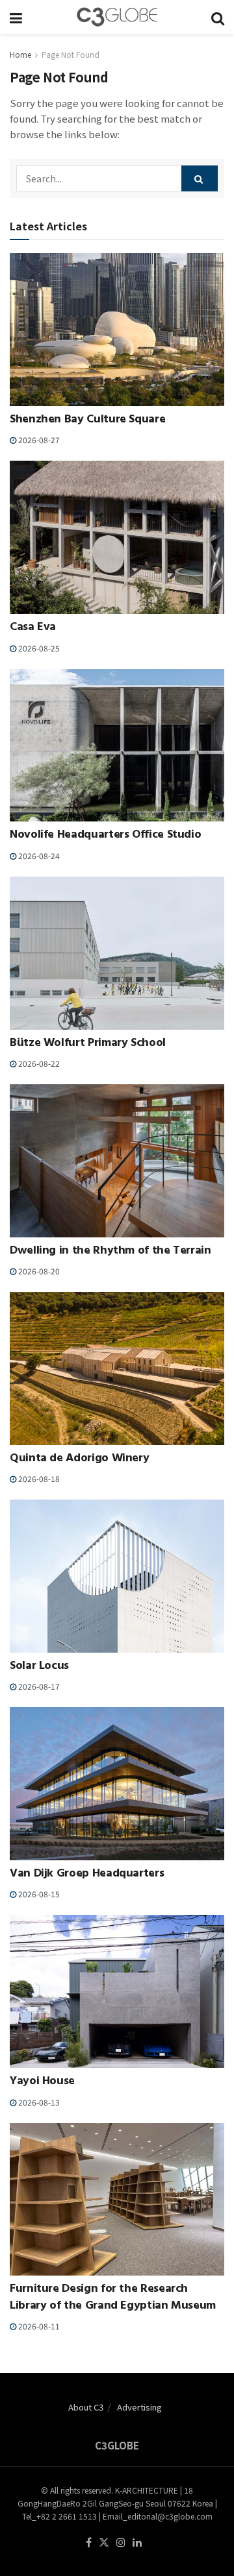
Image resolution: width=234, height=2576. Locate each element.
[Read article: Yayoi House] (117, 1991)
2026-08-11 (38, 2326)
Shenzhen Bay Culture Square (87, 420)
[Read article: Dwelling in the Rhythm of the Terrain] (117, 1161)
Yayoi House (42, 2082)
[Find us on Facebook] (89, 2543)
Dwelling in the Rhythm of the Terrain (110, 1252)
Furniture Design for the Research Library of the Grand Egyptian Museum (113, 2298)
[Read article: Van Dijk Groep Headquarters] (117, 1784)
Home (20, 54)
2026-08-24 (38, 856)
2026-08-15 (38, 1894)
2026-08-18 (38, 1478)
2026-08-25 (38, 648)
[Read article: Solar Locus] (117, 1576)
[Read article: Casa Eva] (117, 537)
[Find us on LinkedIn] (137, 2543)
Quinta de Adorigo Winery (79, 1459)
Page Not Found (71, 54)
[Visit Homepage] (117, 17)
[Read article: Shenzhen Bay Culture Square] (117, 330)
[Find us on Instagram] (121, 2543)
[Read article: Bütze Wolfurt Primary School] (117, 953)
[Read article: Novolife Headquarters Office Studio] (117, 746)
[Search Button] (218, 17)
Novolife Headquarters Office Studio (105, 836)
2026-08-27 (38, 440)
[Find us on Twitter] (104, 2543)
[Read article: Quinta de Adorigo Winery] (117, 1368)
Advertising (139, 2407)
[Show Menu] (16, 17)
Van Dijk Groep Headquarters (87, 1875)
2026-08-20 (38, 1271)
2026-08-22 (38, 1063)
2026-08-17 (38, 1686)
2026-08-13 (38, 2102)
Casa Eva (33, 628)
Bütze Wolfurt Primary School (88, 1044)
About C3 (86, 2407)
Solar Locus (39, 1667)
